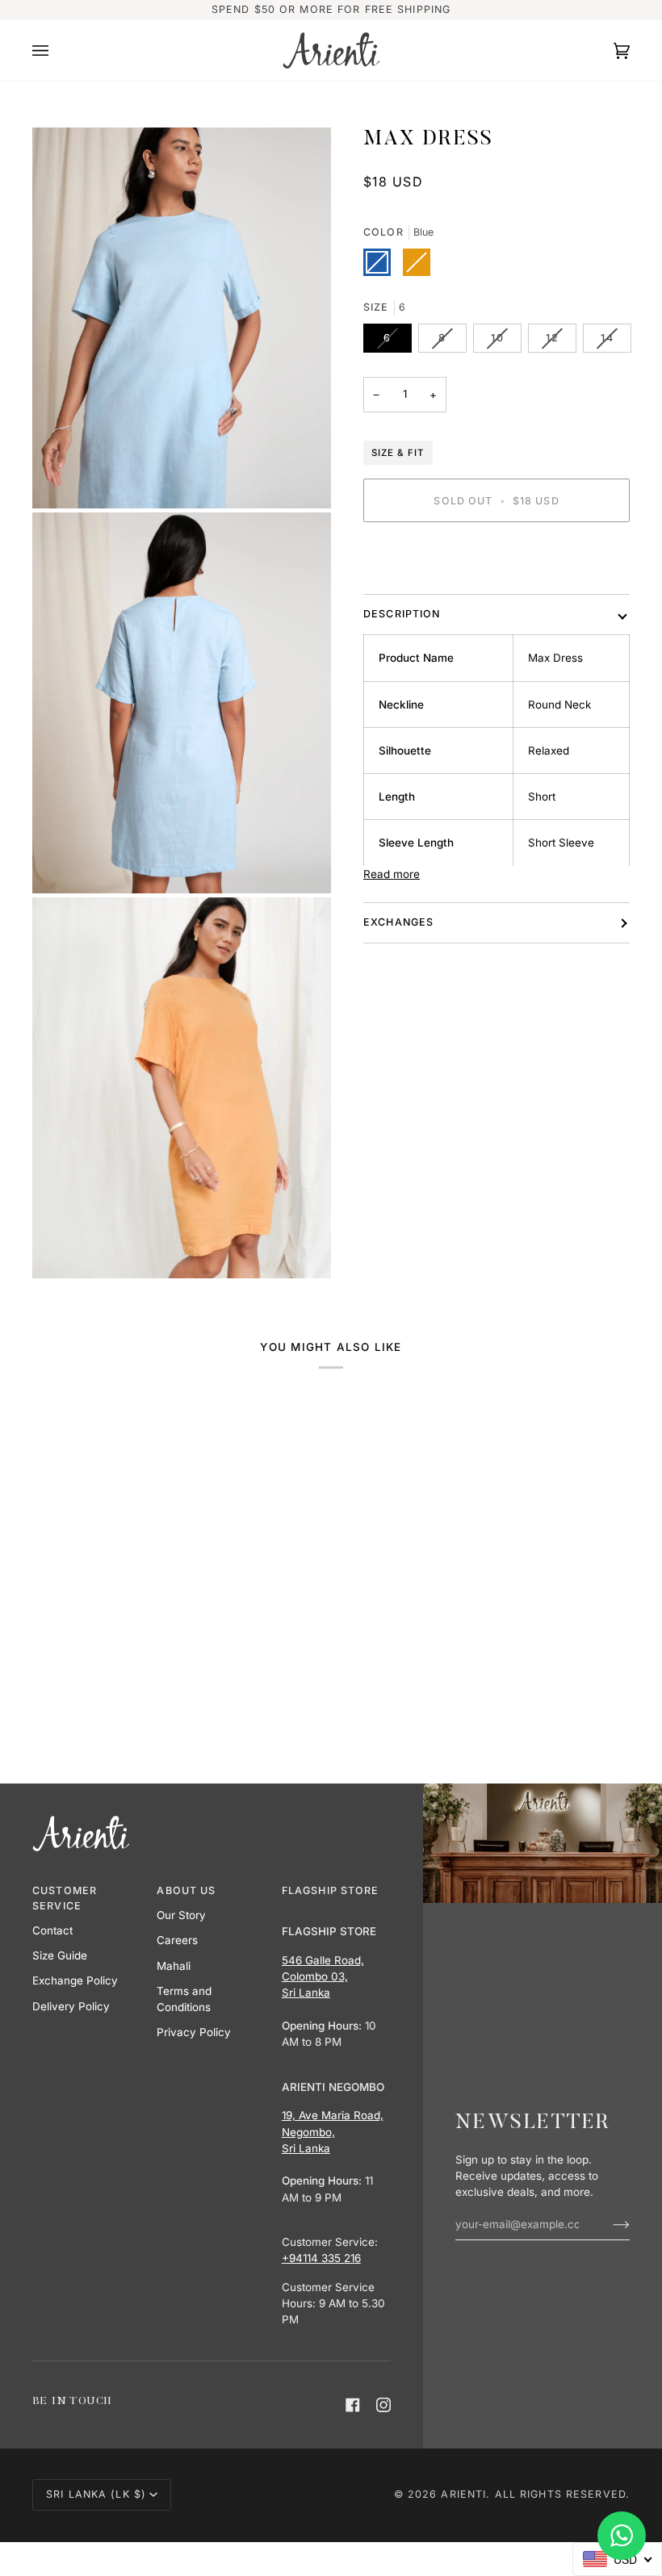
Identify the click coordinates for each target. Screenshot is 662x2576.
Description (402, 614)
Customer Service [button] (65, 1898)
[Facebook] (353, 2405)
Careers (177, 1940)
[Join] (608, 2224)
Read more (392, 874)
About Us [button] (186, 1890)
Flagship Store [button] (331, 1890)
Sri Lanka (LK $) (96, 2494)
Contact (52, 1930)
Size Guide (60, 1955)
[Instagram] (383, 2405)
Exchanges (398, 922)
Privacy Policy (194, 2032)
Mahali (174, 1966)
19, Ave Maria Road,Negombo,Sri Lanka (333, 2132)
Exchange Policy (75, 1980)
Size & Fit (398, 453)
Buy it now (497, 556)
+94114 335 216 (321, 2258)
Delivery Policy (71, 2006)
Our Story (181, 1915)
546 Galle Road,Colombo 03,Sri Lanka (323, 1977)
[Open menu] (57, 50)
